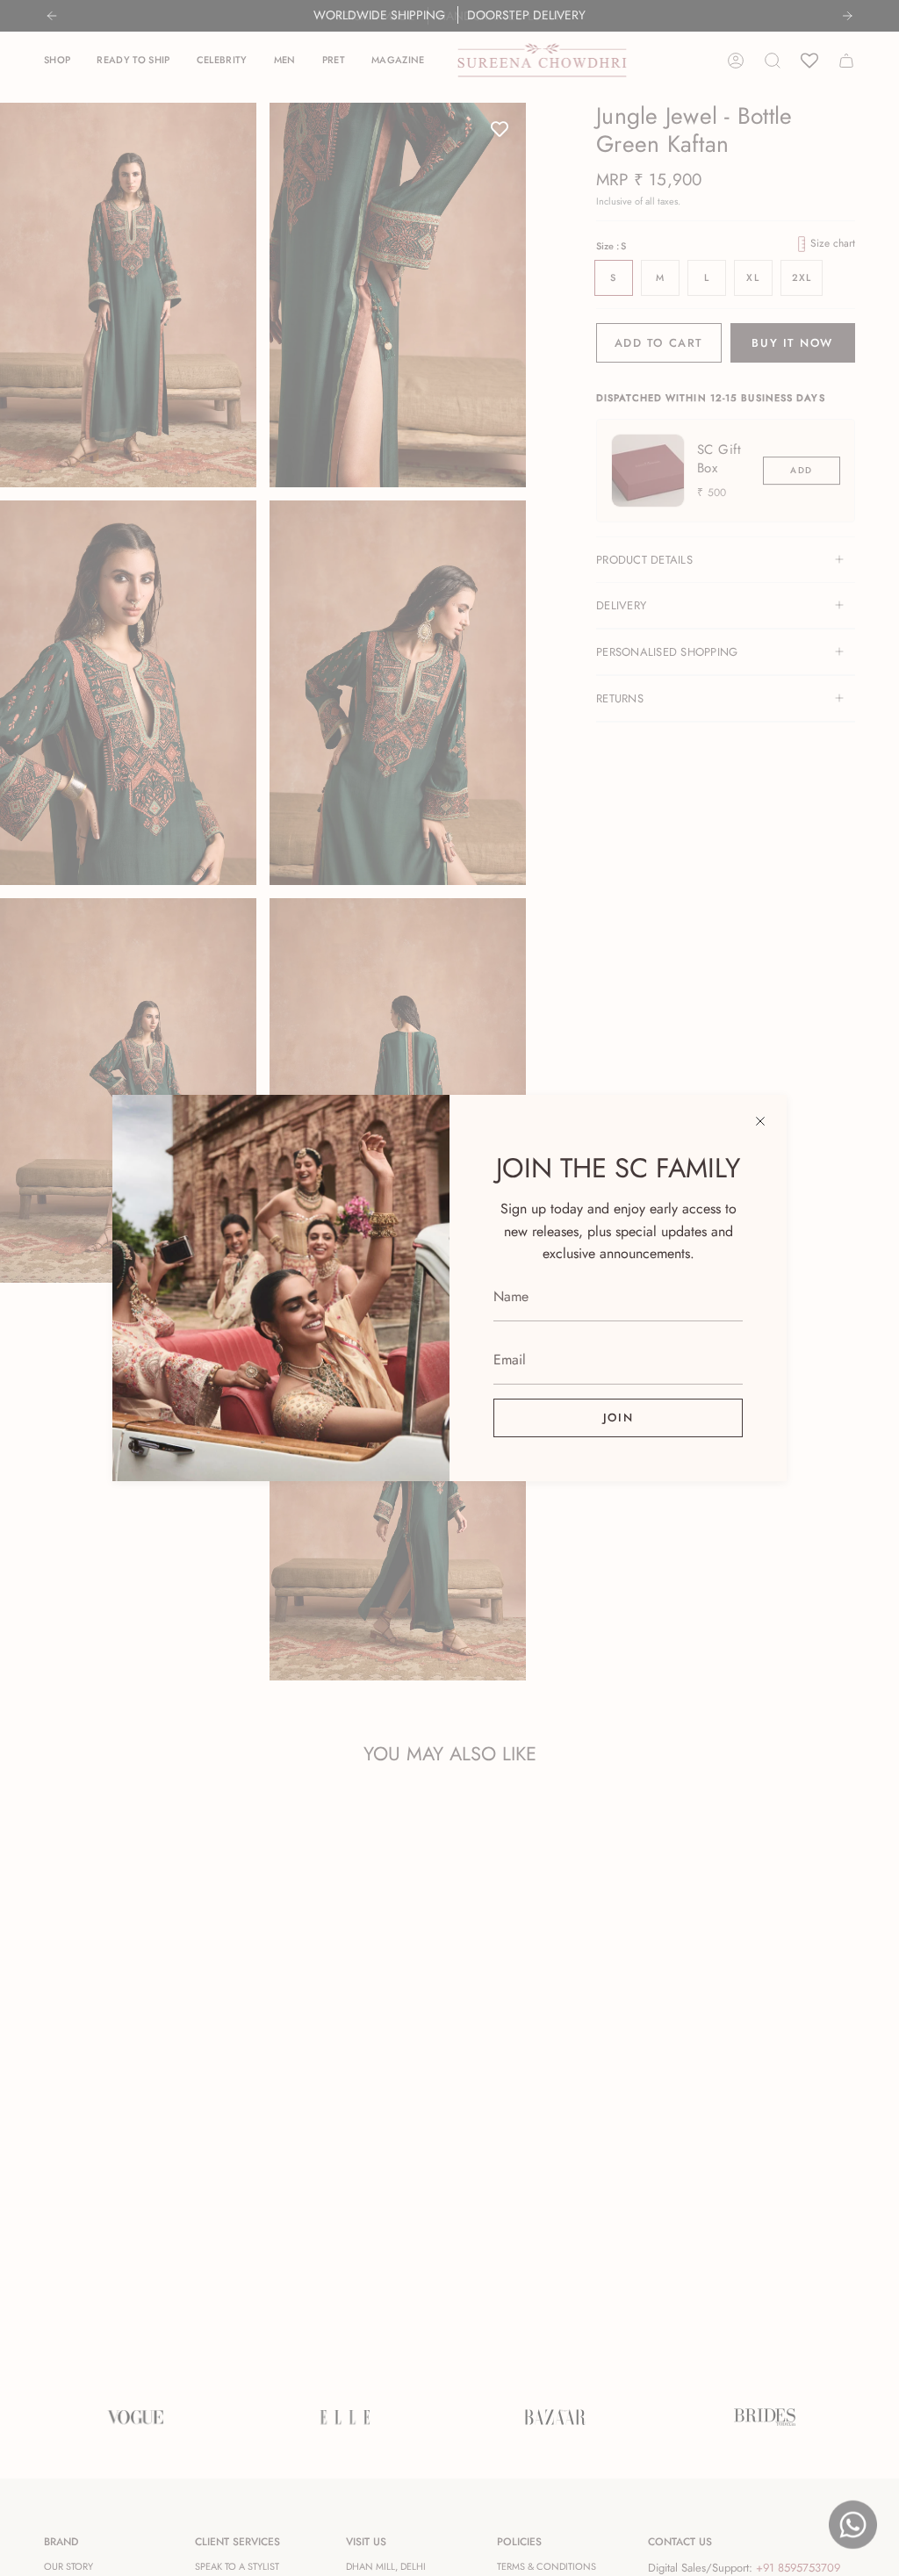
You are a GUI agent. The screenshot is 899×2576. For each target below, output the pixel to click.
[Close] (760, 1121)
